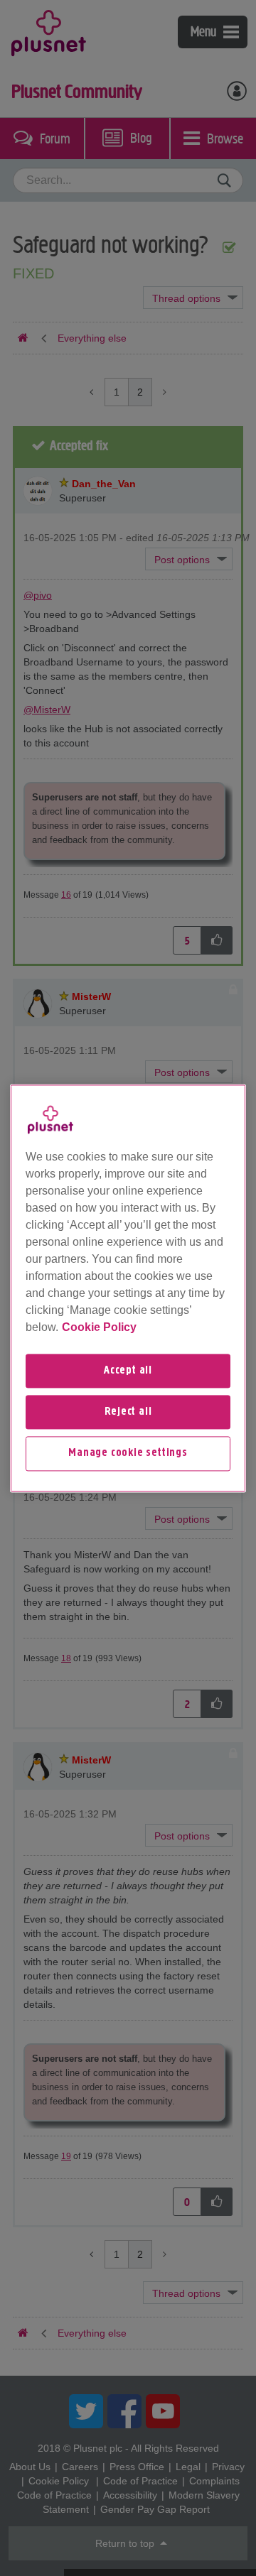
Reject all (128, 1412)
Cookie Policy (99, 1327)
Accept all (128, 1371)
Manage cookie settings (128, 1454)
